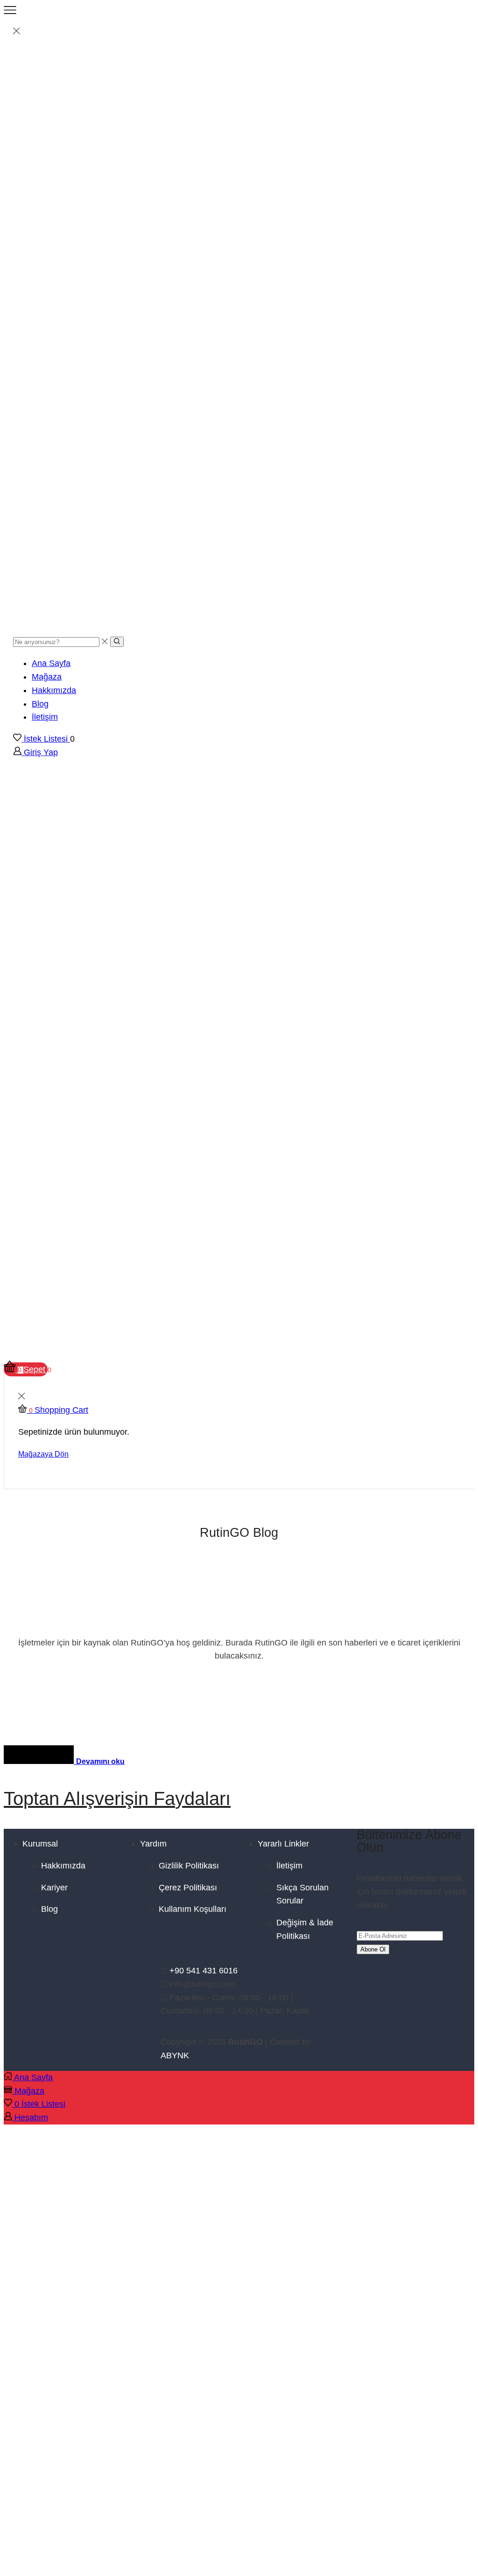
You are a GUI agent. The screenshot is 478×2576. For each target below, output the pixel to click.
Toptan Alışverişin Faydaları (117, 1798)
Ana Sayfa (51, 663)
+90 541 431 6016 (204, 1971)
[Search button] (117, 642)
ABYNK (175, 2055)
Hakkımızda (54, 690)
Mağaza (47, 677)
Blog (40, 704)
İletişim (45, 717)
